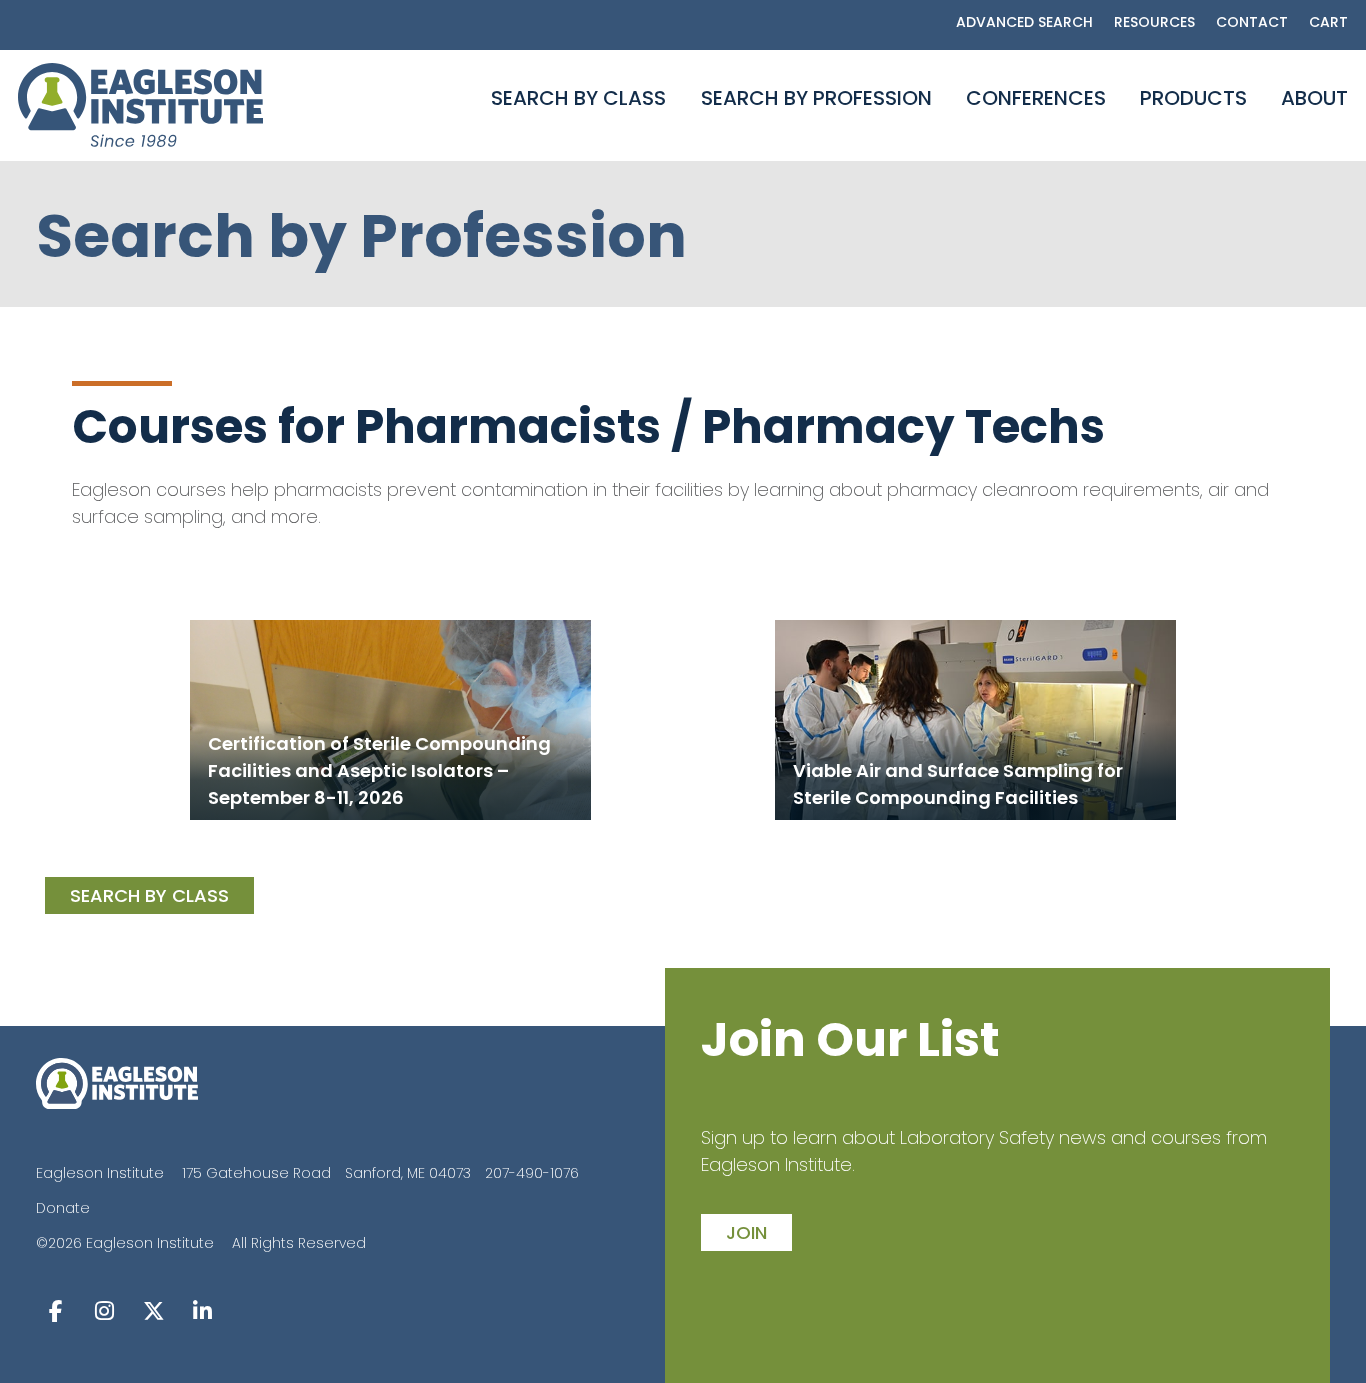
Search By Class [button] (149, 895)
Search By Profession (816, 98)
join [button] (746, 1232)
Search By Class (578, 98)
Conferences (1036, 98)
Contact (1252, 22)
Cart (1328, 22)
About (1314, 98)
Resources (1154, 22)
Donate (63, 1208)
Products (1193, 98)
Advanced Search (1024, 22)
